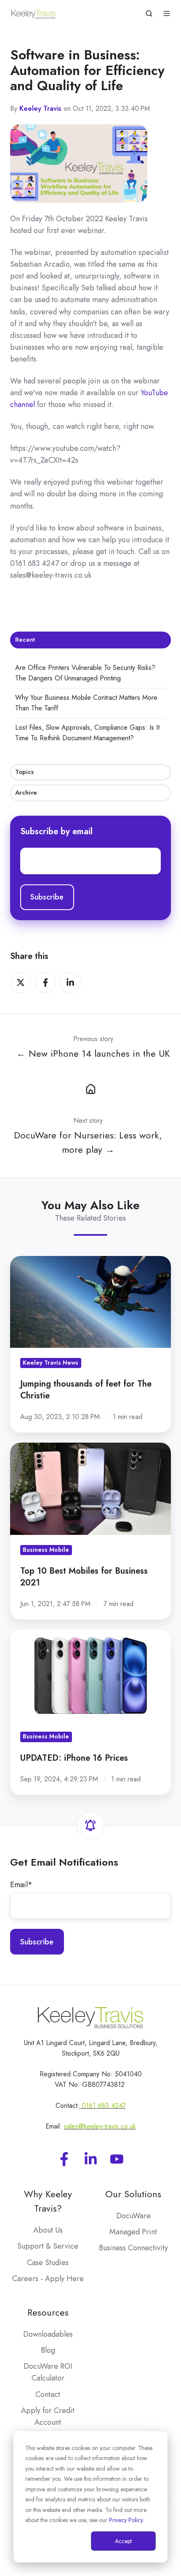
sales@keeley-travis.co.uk (100, 2126)
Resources (48, 2312)
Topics (24, 772)
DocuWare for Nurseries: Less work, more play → (88, 1142)
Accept (123, 2541)
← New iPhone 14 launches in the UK (93, 1054)
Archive (26, 793)
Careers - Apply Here (48, 2279)
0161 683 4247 (104, 2106)
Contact (48, 2394)
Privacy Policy (126, 2520)
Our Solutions (133, 2194)
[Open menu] (167, 13)
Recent (25, 640)
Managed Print (133, 2232)
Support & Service (48, 2246)
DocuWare (133, 2216)
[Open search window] (149, 13)
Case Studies (48, 2263)
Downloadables (48, 2334)
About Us (48, 2230)
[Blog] (90, 1088)
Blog (48, 2350)
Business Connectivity (133, 2248)
